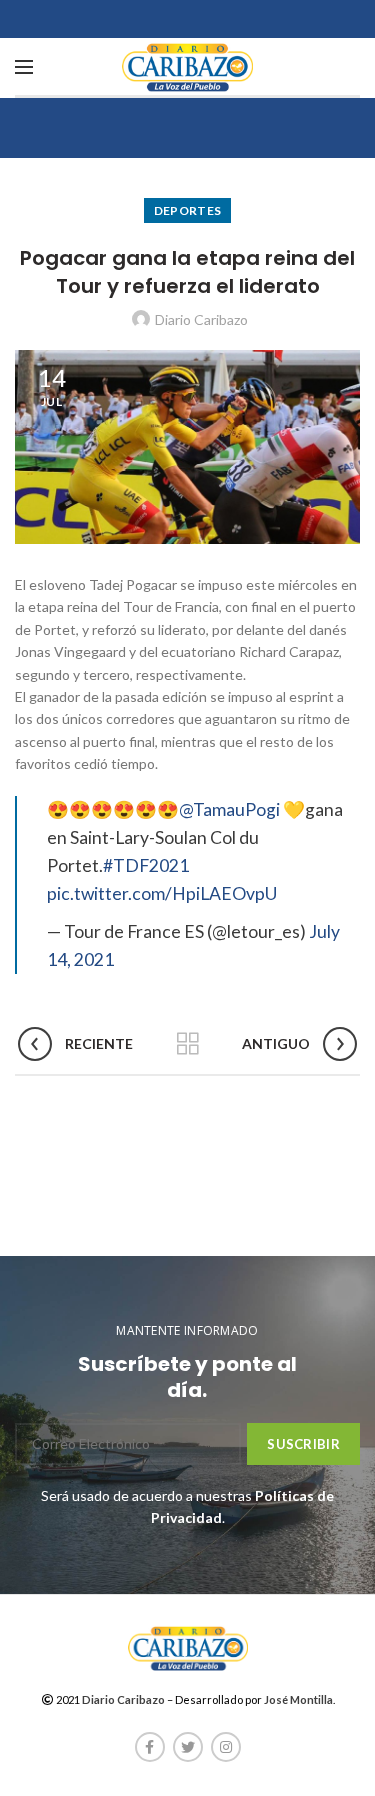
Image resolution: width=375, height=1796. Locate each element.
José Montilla (298, 1699)
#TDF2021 (146, 865)
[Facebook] (150, 1747)
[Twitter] (188, 1747)
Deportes (187, 210)
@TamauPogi (229, 809)
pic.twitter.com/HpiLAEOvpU (162, 893)
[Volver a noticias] (188, 1044)
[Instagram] (226, 1747)
